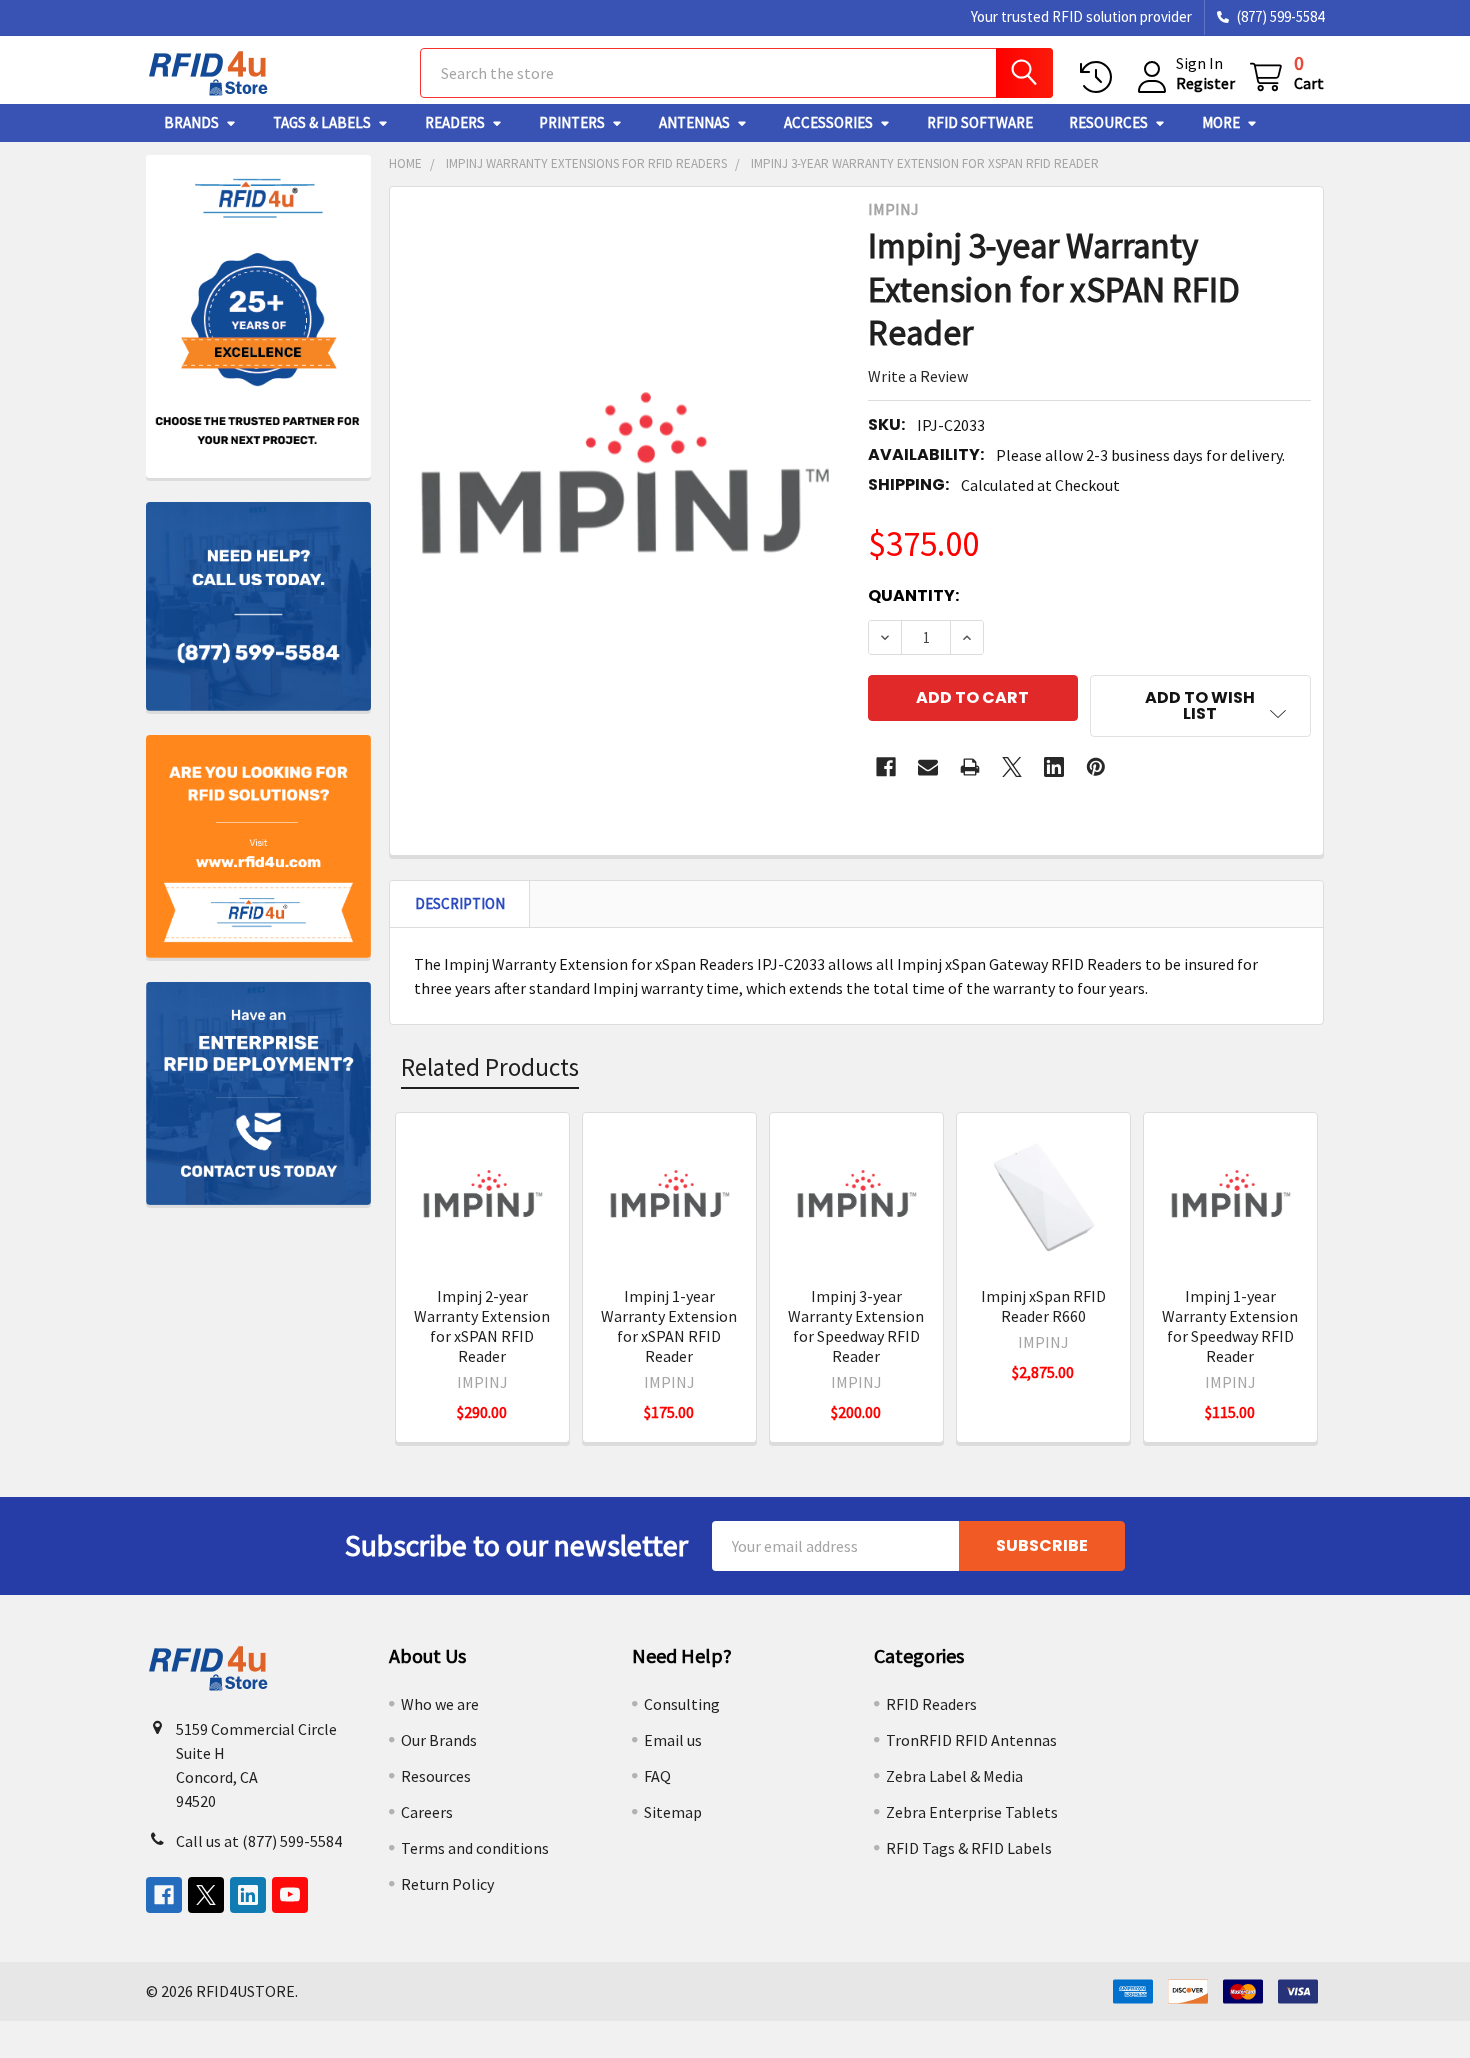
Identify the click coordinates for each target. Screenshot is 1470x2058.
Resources (1108, 122)
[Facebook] (886, 767)
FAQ (657, 1776)
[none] (623, 491)
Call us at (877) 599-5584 (259, 1841)
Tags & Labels (322, 122)
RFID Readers (931, 1704)
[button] (1200, 706)
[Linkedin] (1054, 767)
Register (1205, 83)
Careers (427, 1812)
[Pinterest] (1096, 767)
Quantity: (913, 595)
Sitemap (673, 1812)
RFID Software (980, 122)
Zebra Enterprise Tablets (972, 1812)
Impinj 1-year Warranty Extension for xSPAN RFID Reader (669, 1326)
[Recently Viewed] (1100, 77)
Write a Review (918, 376)
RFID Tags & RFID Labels (969, 1848)
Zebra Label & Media (954, 1776)
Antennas (694, 122)
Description (460, 903)
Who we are (440, 1704)
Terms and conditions (475, 1848)
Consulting (682, 1704)
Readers (455, 122)
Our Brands (439, 1740)
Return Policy (447, 1884)
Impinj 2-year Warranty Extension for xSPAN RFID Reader (482, 1326)
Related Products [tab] (490, 1067)
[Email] (928, 767)
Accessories (828, 122)
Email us (673, 1740)
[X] (1012, 767)
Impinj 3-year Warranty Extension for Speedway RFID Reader (856, 1326)
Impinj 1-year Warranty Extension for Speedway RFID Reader (1230, 1326)
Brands (191, 122)
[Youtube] (290, 1895)
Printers (572, 122)
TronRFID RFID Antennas (971, 1740)
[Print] (970, 767)
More (1221, 122)
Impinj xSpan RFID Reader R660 (1043, 1306)
